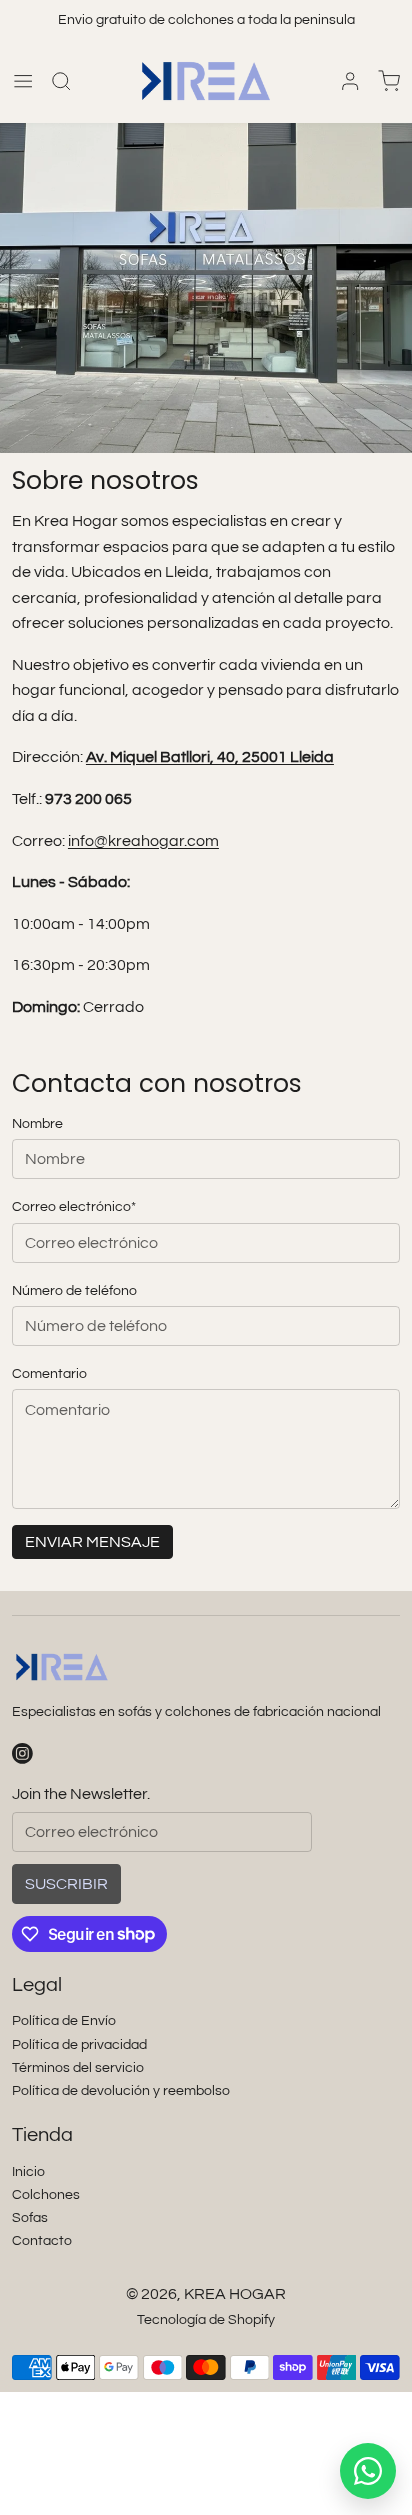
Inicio (28, 2171)
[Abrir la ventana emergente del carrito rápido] (389, 81)
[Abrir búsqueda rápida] (61, 81)
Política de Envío (64, 2020)
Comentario (49, 1373)
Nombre (37, 1123)
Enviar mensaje (92, 1542)
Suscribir (66, 1884)
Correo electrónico (74, 1206)
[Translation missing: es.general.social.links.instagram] (22, 1753)
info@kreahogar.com (143, 841)
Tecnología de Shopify (206, 2319)
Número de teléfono (74, 1290)
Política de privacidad (79, 2044)
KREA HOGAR (235, 2294)
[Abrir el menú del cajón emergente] (23, 81)
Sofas (30, 2217)
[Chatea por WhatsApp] (368, 2471)
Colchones (46, 2194)
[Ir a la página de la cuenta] (350, 81)
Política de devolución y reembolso (121, 2090)
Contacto (42, 2240)
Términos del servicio (78, 2067)
